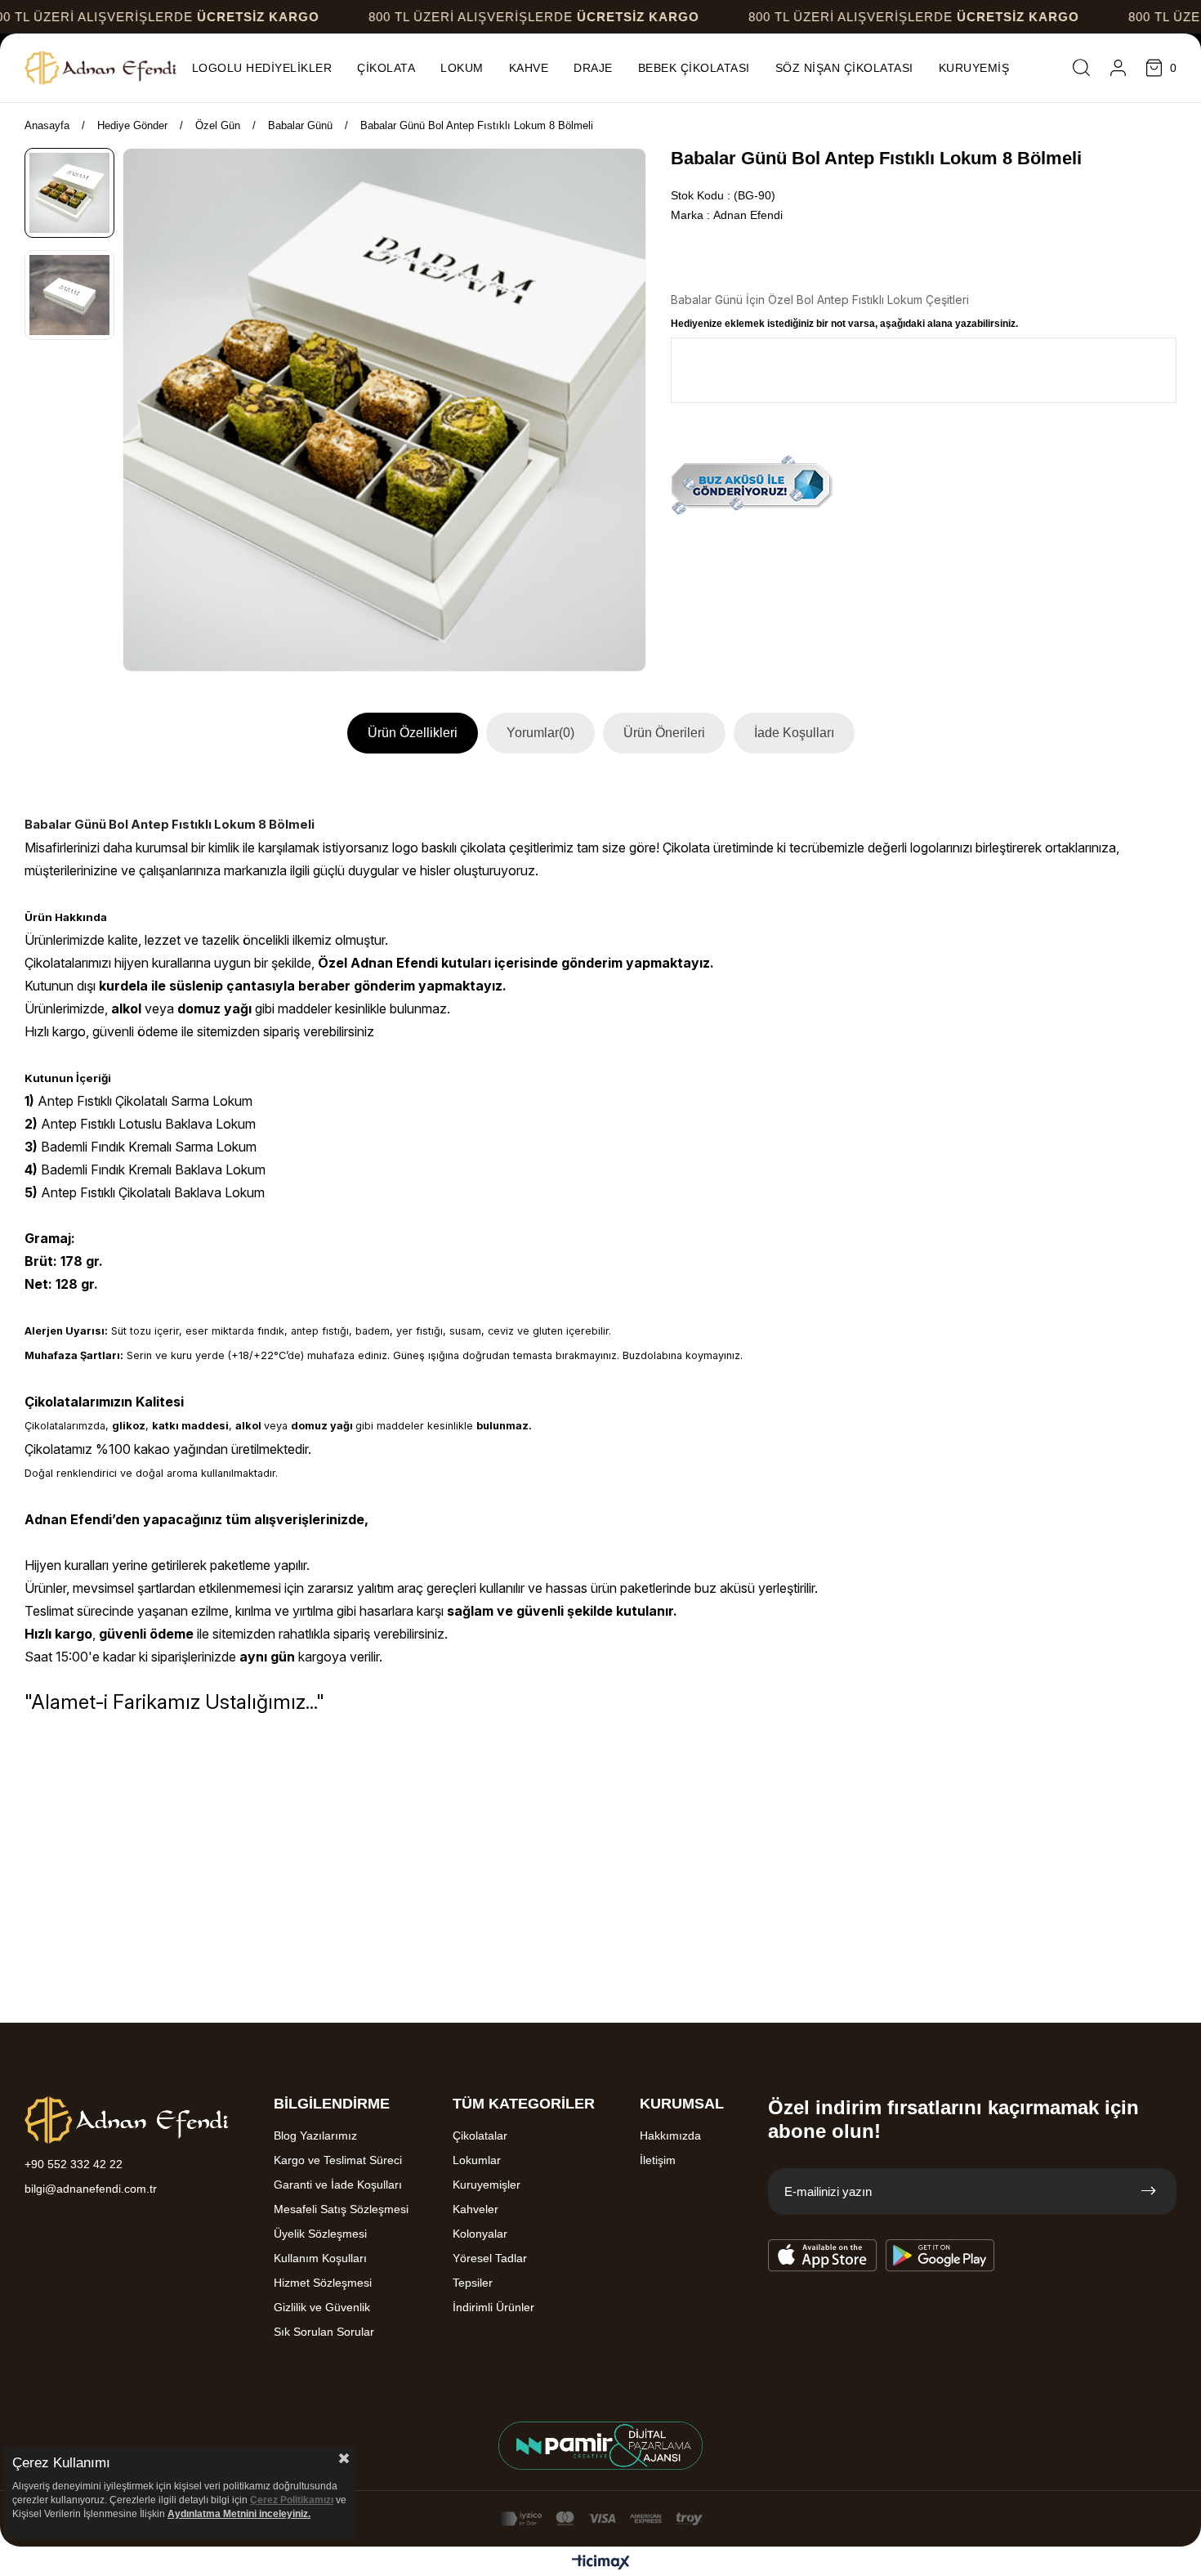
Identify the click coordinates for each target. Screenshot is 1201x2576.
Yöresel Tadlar (490, 2258)
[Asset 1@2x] (127, 2120)
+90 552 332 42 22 (74, 2164)
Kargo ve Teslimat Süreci (338, 2160)
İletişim (658, 2160)
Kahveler (475, 2209)
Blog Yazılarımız (315, 2135)
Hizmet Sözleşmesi (323, 2283)
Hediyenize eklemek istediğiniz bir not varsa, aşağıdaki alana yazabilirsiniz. (844, 324)
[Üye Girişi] (1118, 68)
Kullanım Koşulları (320, 2258)
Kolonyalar (480, 2234)
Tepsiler (473, 2283)
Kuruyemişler (487, 2185)
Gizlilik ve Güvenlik (322, 2307)
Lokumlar (477, 2160)
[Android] (940, 2256)
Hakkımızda (670, 2135)
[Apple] (823, 2256)
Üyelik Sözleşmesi (320, 2234)
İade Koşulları (794, 733)
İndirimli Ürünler (493, 2307)
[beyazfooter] (600, 2446)
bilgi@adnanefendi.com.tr (91, 2189)
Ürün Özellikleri (413, 733)
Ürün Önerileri (664, 733)
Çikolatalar (480, 2135)
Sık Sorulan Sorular (324, 2332)
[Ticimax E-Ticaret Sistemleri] (601, 2563)
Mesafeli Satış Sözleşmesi (341, 2209)
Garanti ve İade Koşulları (338, 2185)
